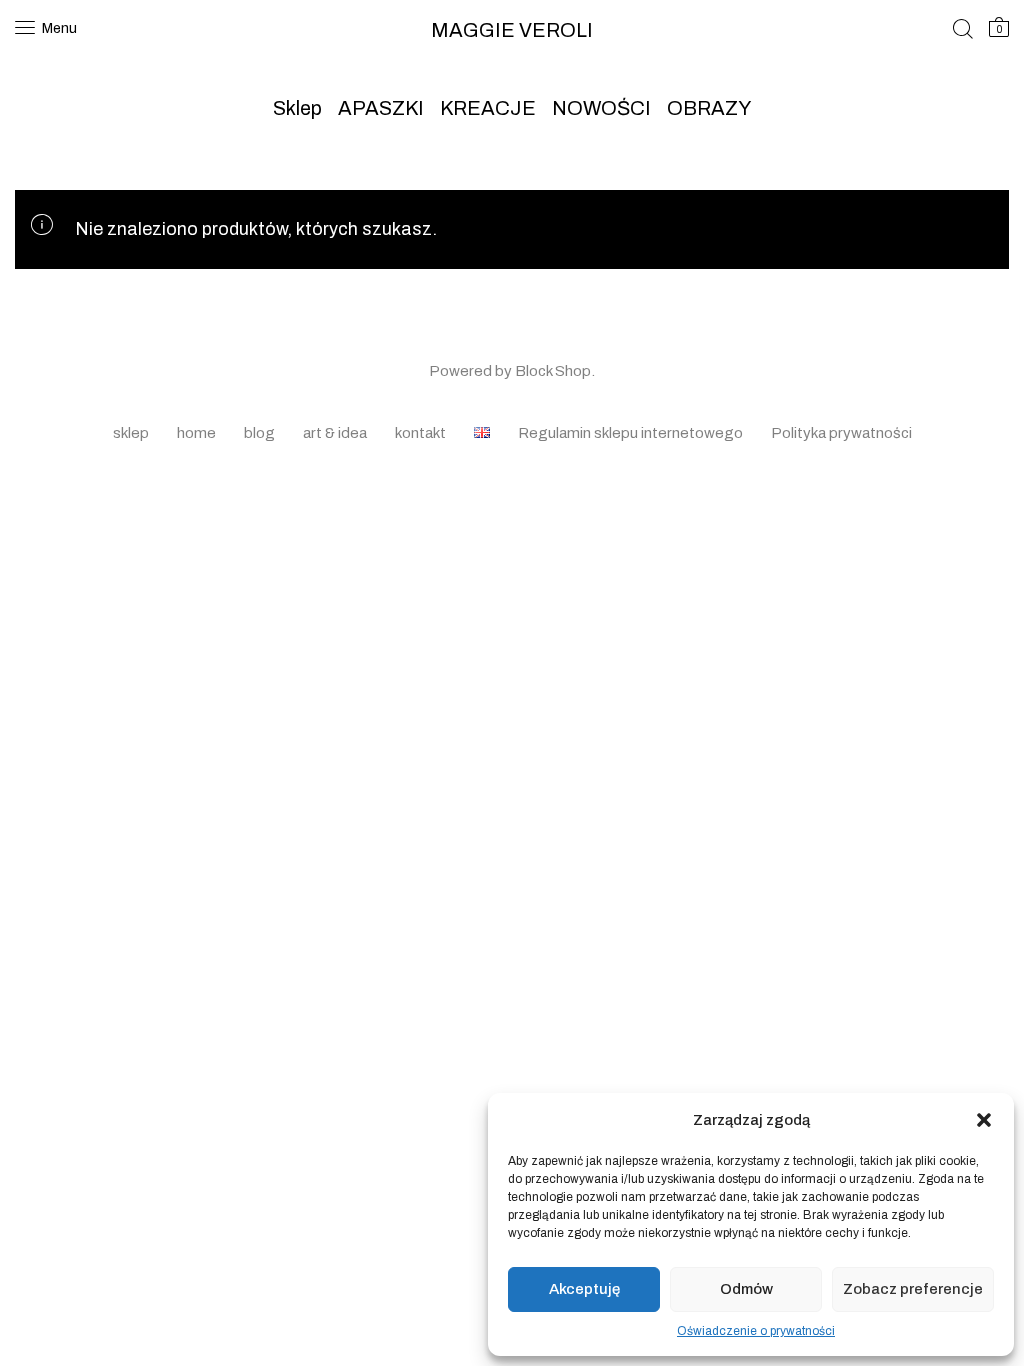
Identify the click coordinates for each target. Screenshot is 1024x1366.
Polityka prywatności (841, 433)
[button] (984, 1120)
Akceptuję (584, 1289)
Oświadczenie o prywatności (756, 1331)
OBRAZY (709, 108)
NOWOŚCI (601, 108)
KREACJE (488, 108)
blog (259, 433)
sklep (131, 433)
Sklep (297, 108)
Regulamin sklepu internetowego (630, 433)
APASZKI (381, 108)
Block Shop (553, 371)
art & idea (335, 433)
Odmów (746, 1289)
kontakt (420, 433)
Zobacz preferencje (913, 1289)
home (196, 433)
